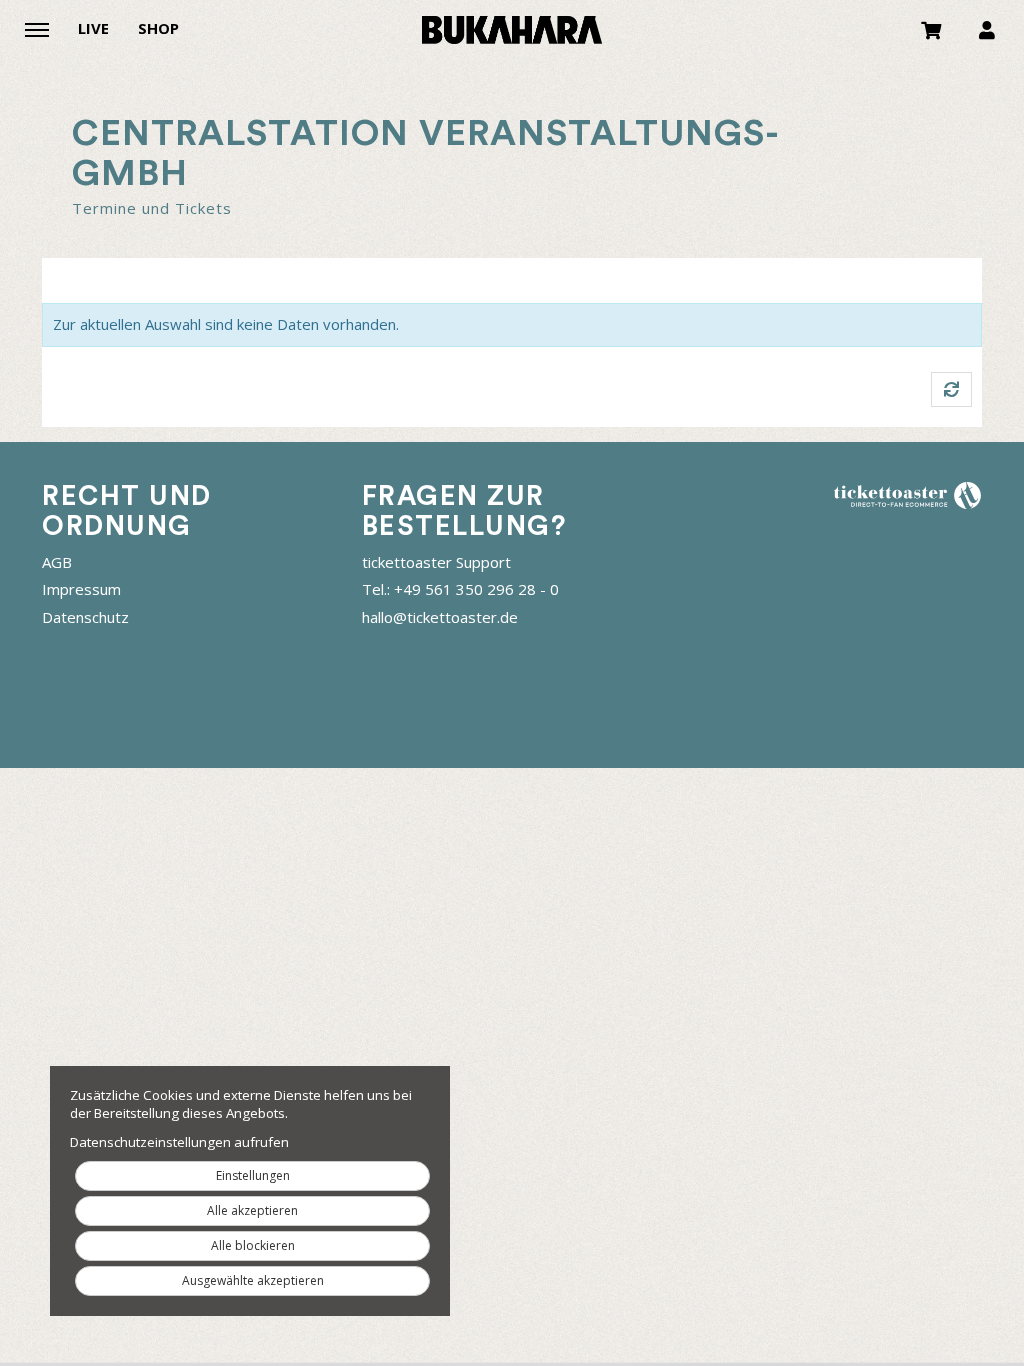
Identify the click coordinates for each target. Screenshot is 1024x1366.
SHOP (158, 28)
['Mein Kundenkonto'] (987, 29)
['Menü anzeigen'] (37, 29)
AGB (57, 562)
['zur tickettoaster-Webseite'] (907, 494)
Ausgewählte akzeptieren (253, 1280)
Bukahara (512, 30)
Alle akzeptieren (252, 1210)
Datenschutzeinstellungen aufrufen (179, 1142)
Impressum (81, 589)
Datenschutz (85, 617)
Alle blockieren (253, 1245)
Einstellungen (253, 1175)
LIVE (93, 28)
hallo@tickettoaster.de (440, 617)
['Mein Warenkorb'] (932, 29)
